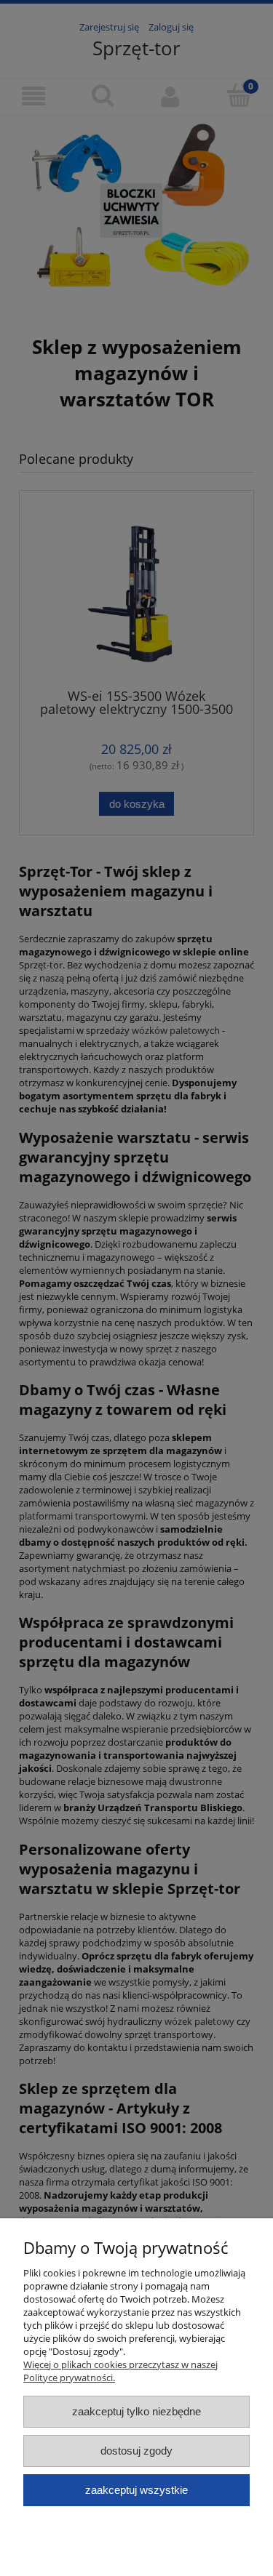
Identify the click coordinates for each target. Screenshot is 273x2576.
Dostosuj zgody (136, 2451)
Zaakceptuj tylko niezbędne (136, 2411)
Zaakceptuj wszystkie (136, 2490)
